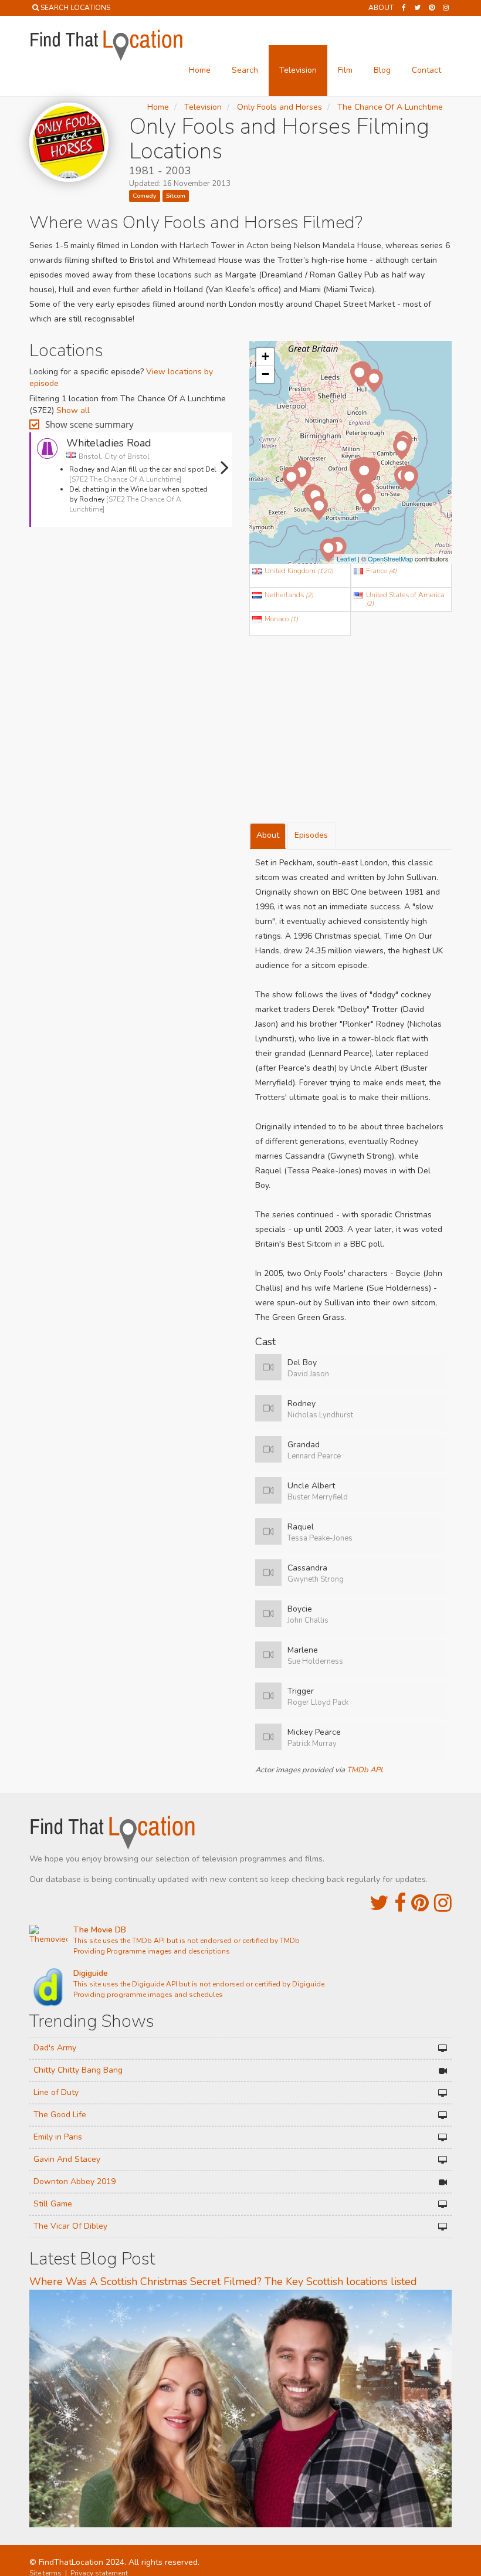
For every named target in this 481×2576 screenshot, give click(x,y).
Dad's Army (55, 2048)
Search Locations (75, 8)
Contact (426, 70)
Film (345, 70)
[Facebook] (404, 8)
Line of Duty (56, 2092)
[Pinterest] (432, 8)
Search (245, 70)
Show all (73, 410)
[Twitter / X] (417, 8)
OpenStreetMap (390, 558)
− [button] (265, 374)
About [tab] (268, 835)
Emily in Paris (58, 2137)
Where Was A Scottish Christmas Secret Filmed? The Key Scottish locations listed (223, 2281)
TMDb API (364, 1770)
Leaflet (346, 558)
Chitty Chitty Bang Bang (78, 2070)
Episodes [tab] (311, 835)
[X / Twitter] (379, 1903)
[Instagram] (446, 8)
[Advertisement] (131, 568)
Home (200, 70)
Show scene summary (89, 424)
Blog (382, 70)
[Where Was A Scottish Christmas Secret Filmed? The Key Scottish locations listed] (240, 2408)
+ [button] (265, 356)
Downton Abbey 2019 (74, 2181)
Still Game (53, 2204)
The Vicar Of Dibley (70, 2226)
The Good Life (60, 2115)
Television (298, 70)
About (381, 8)
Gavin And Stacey (67, 2159)
